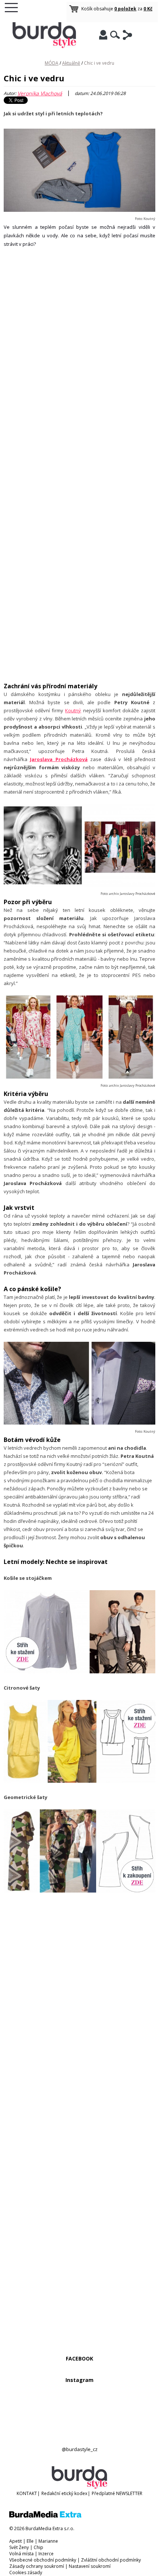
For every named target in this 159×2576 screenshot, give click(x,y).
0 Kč (148, 9)
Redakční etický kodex (64, 2493)
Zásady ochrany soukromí (37, 2566)
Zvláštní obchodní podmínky (111, 2560)
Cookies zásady (26, 2572)
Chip (38, 2547)
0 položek (125, 9)
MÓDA (52, 63)
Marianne (48, 2541)
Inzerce (46, 2554)
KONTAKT (27, 2493)
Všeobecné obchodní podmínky (43, 2560)
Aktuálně (71, 63)
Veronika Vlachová (40, 93)
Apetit (16, 2541)
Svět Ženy (19, 2547)
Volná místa (21, 2554)
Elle (30, 2541)
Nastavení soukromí (90, 2566)
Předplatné (103, 2493)
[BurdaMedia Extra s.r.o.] (45, 2516)
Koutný (73, 710)
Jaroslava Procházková (59, 759)
